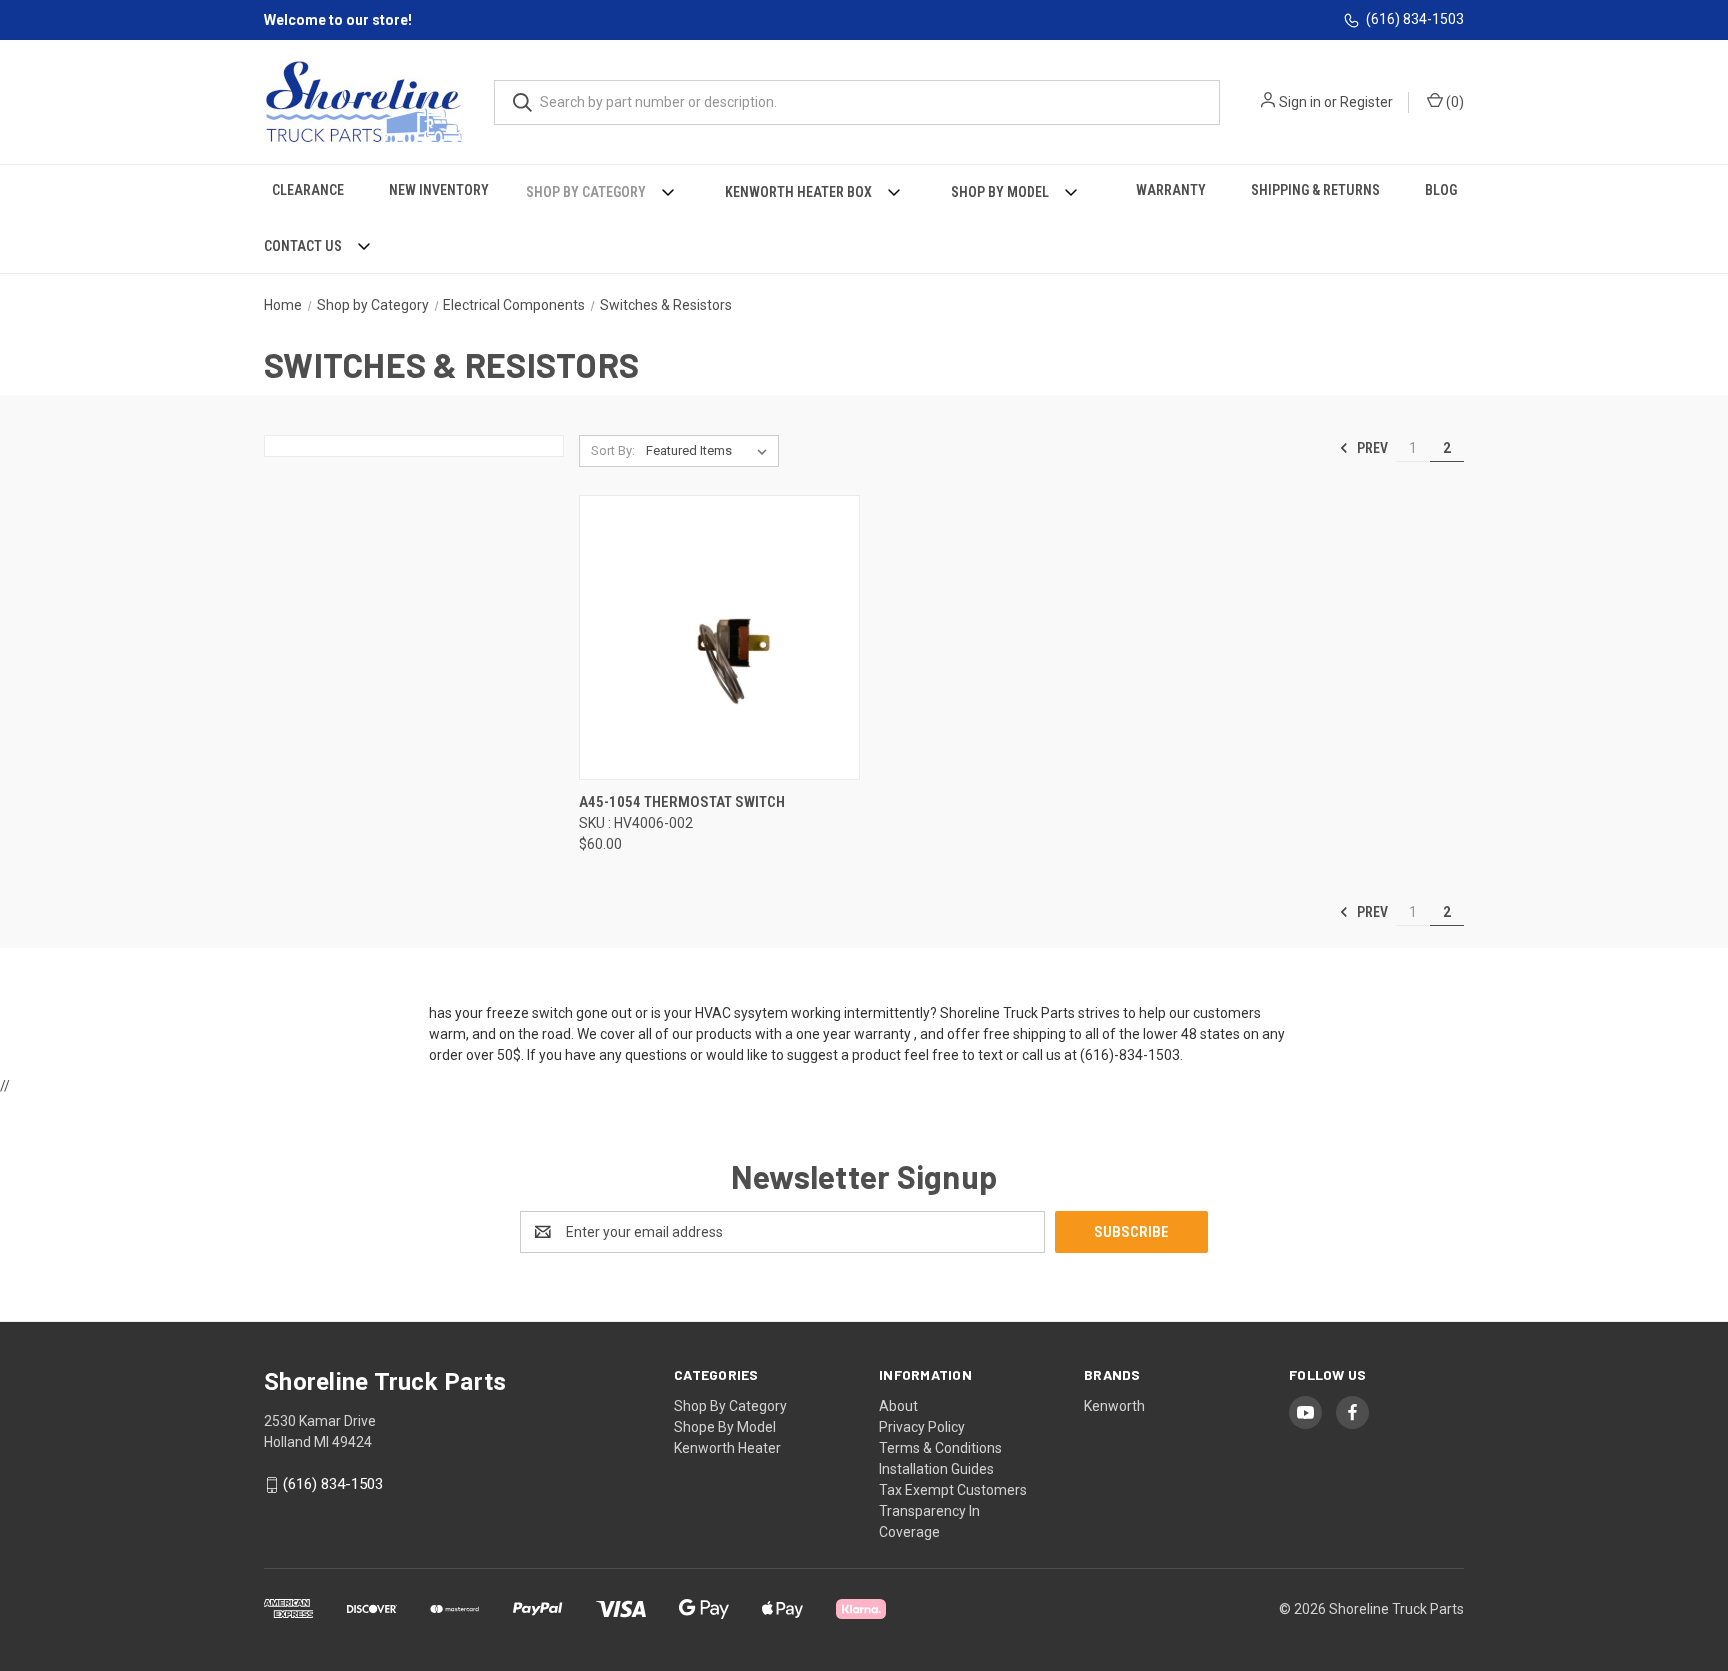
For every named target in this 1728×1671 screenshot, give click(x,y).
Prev (1371, 448)
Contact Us (303, 246)
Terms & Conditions (940, 1448)
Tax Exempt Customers (953, 1490)
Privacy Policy (922, 1427)
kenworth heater (727, 1448)
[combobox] (857, 102)
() (1453, 102)
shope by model (725, 1427)
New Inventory (439, 190)
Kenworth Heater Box (798, 192)
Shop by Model (1000, 192)
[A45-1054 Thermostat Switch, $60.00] (719, 637)
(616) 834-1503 (1415, 19)
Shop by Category (586, 192)
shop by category (730, 1406)
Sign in (1300, 102)
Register (1366, 102)
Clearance (308, 190)
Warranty (1171, 190)
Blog (1441, 190)
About (898, 1406)
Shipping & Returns (1315, 190)
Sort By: (613, 450)
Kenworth (1114, 1406)
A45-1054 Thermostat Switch (682, 802)
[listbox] (710, 451)
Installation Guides (936, 1469)
